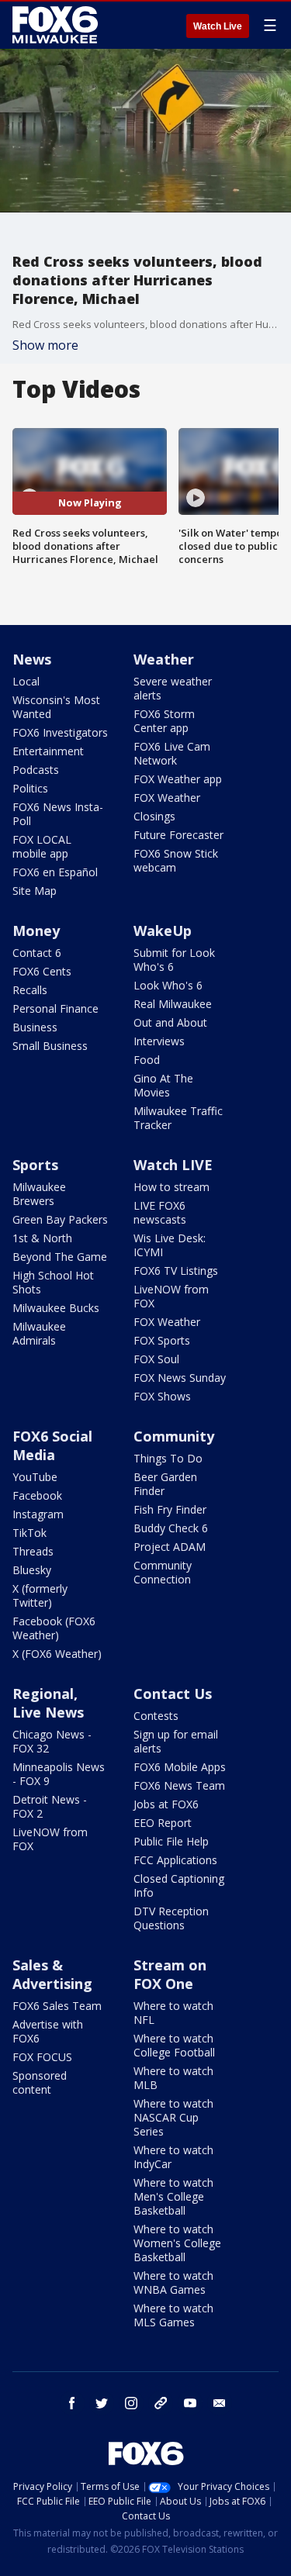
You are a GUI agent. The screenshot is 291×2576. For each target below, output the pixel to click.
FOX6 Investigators (60, 732)
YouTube (35, 1477)
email (220, 2403)
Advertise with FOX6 (48, 2031)
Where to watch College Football (174, 2045)
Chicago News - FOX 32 (52, 1741)
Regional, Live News (48, 1703)
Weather (164, 659)
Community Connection (163, 1572)
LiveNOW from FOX (171, 1296)
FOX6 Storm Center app (164, 721)
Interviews (159, 1041)
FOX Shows (162, 1396)
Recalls (30, 990)
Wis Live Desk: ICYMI (170, 1245)
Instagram (38, 1514)
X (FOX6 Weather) (57, 1654)
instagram (131, 2403)
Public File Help (171, 1841)
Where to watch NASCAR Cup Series (173, 2117)
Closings (154, 816)
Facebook (37, 1495)
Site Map (35, 891)
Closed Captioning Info (179, 1885)
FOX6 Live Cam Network (172, 753)
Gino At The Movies (163, 1085)
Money (36, 931)
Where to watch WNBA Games (173, 2282)
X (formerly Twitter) (40, 1595)
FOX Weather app (178, 779)
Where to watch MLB (173, 2078)
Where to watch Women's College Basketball (177, 2243)
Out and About (170, 1022)
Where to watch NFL (173, 2013)
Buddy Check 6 (171, 1528)
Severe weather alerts (173, 688)
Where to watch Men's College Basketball (173, 2196)
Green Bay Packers (60, 1219)
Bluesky (32, 1570)
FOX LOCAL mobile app (42, 846)
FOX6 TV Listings (176, 1271)
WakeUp (163, 931)
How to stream (171, 1187)
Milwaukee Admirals (39, 1333)
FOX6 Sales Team (57, 2006)
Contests (156, 1716)
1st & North (42, 1238)
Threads (33, 1551)
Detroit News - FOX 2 (50, 1806)
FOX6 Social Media (52, 1445)
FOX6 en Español (55, 872)
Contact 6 (37, 953)
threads (161, 2403)
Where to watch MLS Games (173, 2315)
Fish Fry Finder (170, 1509)
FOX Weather (167, 798)
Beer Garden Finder (165, 1484)
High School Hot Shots (53, 1282)
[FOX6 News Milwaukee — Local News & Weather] (57, 25)
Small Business (50, 1046)
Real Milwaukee (173, 1004)
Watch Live (218, 26)
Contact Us (173, 1694)
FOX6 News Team (179, 1785)
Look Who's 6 (168, 985)
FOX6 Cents (42, 971)
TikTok (29, 1533)
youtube (190, 2403)
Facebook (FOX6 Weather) (54, 1628)
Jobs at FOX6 (166, 1804)
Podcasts (36, 770)
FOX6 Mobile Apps (180, 1767)
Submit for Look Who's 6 (174, 960)
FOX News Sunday (180, 1378)
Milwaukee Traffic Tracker (178, 1118)
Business (35, 1027)
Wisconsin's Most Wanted (56, 707)
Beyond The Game (60, 1257)
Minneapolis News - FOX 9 (59, 1774)
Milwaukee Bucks (56, 1308)
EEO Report (163, 1823)
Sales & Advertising (52, 1974)
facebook (72, 2403)
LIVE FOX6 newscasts (160, 1212)
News (32, 659)
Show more (45, 345)
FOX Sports (162, 1340)
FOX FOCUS (42, 2057)
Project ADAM (170, 1547)
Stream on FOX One (170, 1974)
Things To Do (168, 1458)
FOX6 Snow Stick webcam (176, 860)
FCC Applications (175, 1860)
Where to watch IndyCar (173, 2157)
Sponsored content (40, 2082)
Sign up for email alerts (176, 1741)
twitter (102, 2403)
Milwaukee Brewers (39, 1194)
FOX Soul (156, 1359)
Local (26, 681)
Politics (30, 788)
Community (174, 1436)
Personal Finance (55, 1008)
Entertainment (48, 751)
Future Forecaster (178, 835)
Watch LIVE (173, 1165)
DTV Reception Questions (171, 1918)
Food (147, 1060)
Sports (35, 1165)
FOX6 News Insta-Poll (58, 814)
